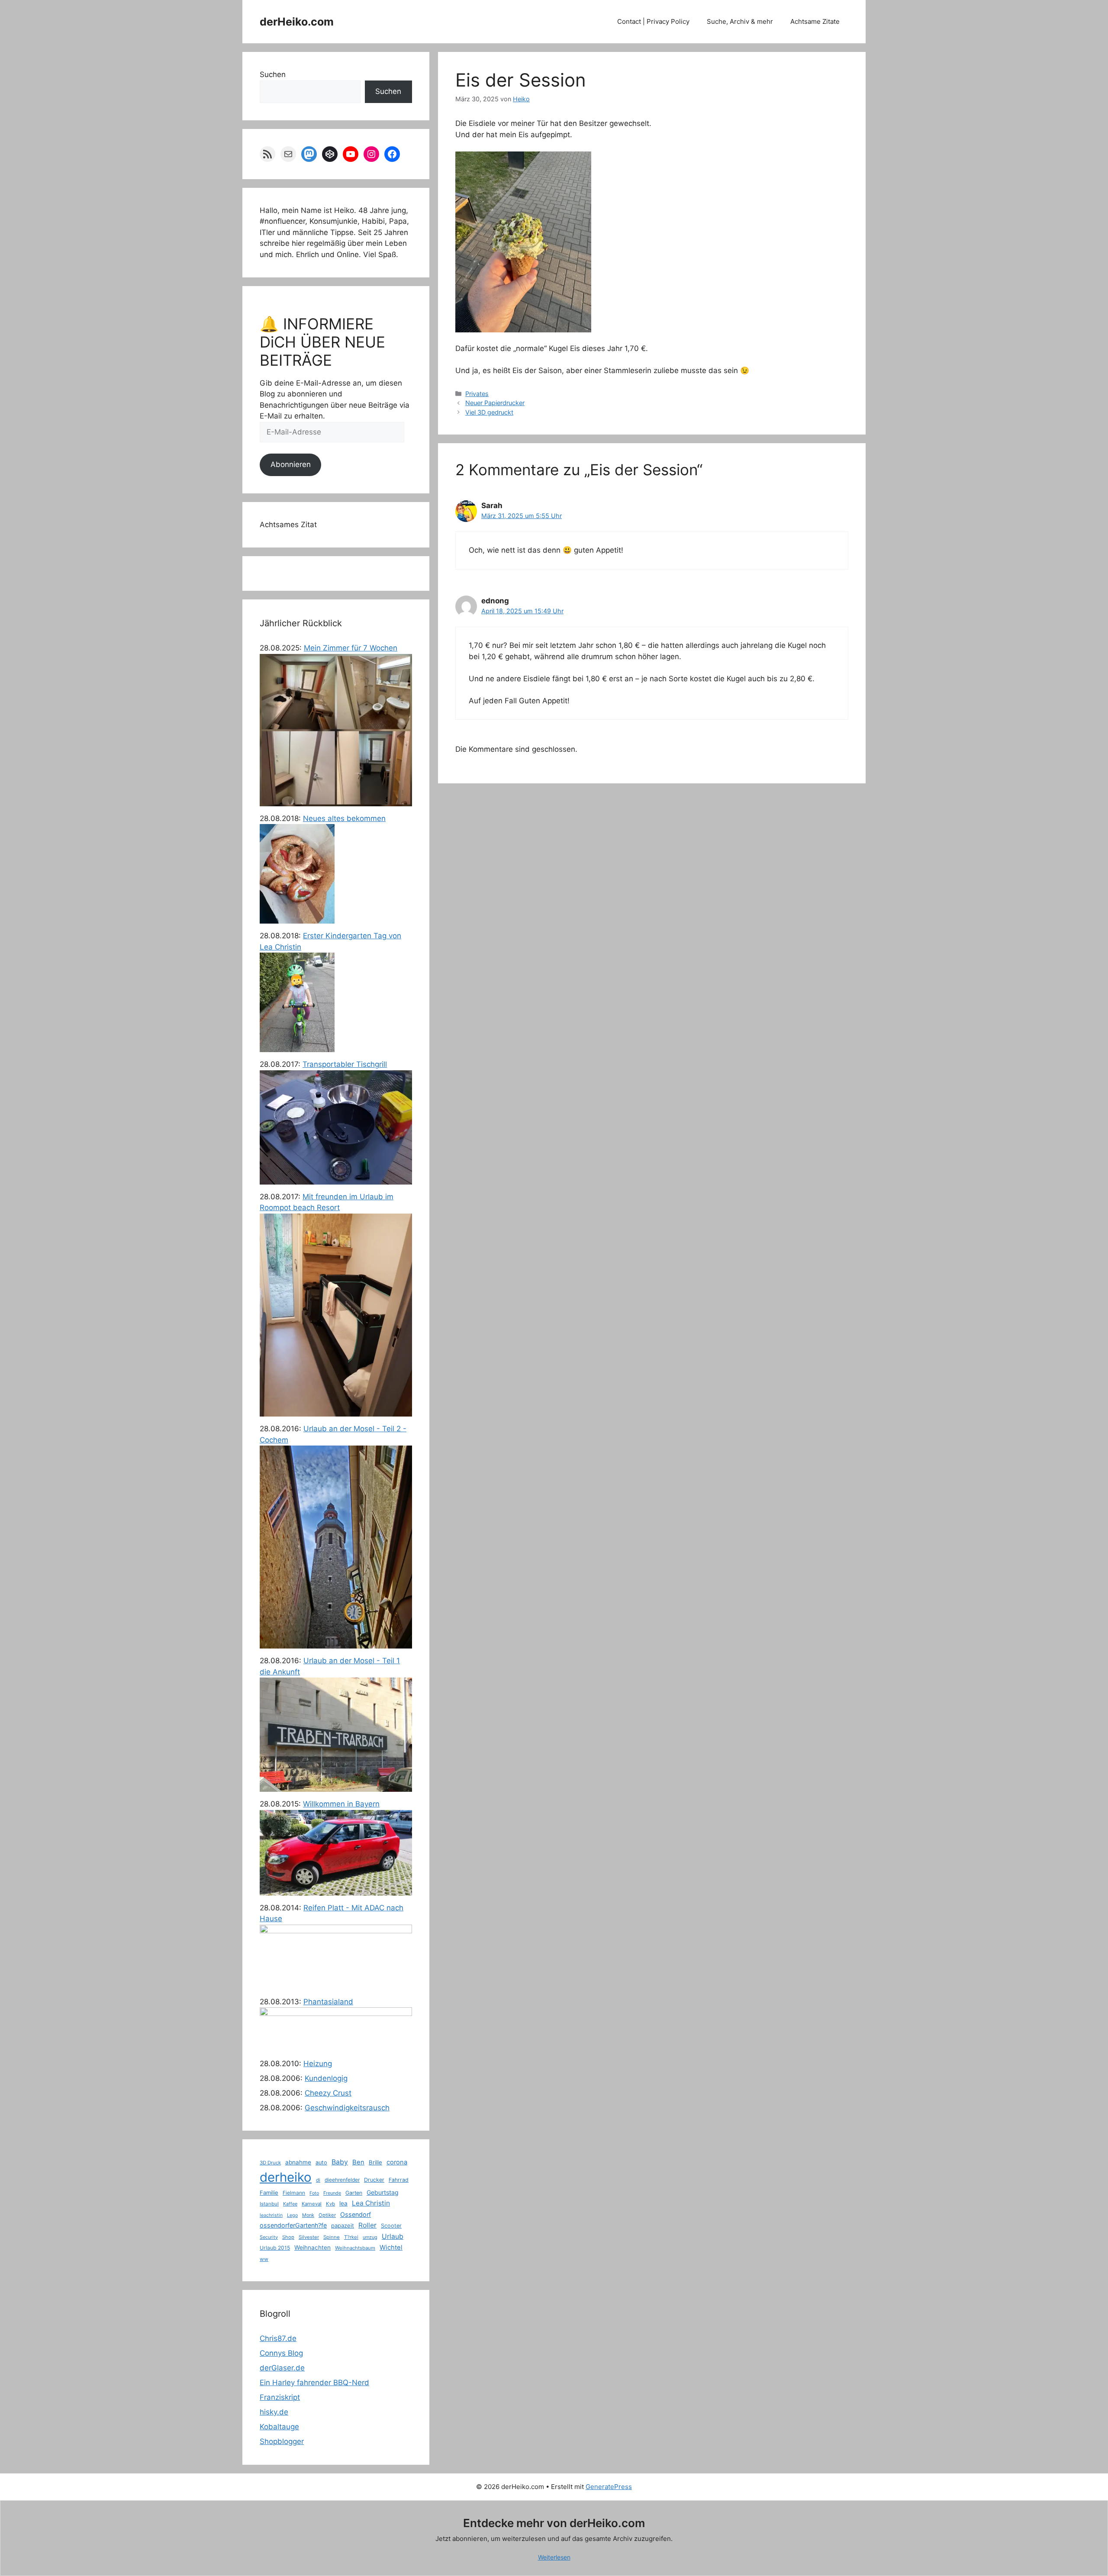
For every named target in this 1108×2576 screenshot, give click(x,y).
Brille (375, 2162)
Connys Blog (281, 2353)
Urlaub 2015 (275, 2248)
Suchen (273, 74)
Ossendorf (356, 2214)
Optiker (327, 2215)
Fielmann (294, 2193)
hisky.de (274, 2412)
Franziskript (280, 2397)
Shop (288, 2237)
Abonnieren (291, 464)
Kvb (330, 2204)
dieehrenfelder (342, 2180)
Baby (340, 2162)
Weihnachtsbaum (355, 2248)
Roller (367, 2225)
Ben (358, 2162)
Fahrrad (399, 2180)
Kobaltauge (279, 2427)
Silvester (309, 2237)
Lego (292, 2215)
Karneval (312, 2204)
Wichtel (391, 2248)
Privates (477, 394)
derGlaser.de (282, 2368)
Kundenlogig (326, 2078)
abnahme (298, 2162)
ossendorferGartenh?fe (293, 2225)
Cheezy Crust (328, 2093)
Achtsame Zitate (815, 21)
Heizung (318, 2064)
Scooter (391, 2226)
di (318, 2180)
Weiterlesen (554, 2557)
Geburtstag (383, 2192)
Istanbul (269, 2204)
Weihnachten (312, 2248)
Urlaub (393, 2236)
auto (321, 2162)
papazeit (343, 2225)
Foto (314, 2193)
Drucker (374, 2180)
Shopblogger (282, 2441)
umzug (370, 2237)
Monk (308, 2215)
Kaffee (290, 2204)
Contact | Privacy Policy (653, 21)
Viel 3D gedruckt (489, 412)
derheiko (286, 2177)
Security (269, 2237)
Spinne (332, 2237)
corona (397, 2162)
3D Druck (270, 2163)
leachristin (271, 2215)
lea (343, 2203)
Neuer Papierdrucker (495, 403)
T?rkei (351, 2237)
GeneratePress (609, 2487)
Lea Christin (371, 2203)
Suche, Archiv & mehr (740, 21)
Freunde (332, 2193)
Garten (354, 2193)
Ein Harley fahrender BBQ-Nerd (314, 2383)
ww (264, 2259)
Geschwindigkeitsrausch (347, 2108)
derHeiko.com (297, 22)
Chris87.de (278, 2338)
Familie (269, 2193)
